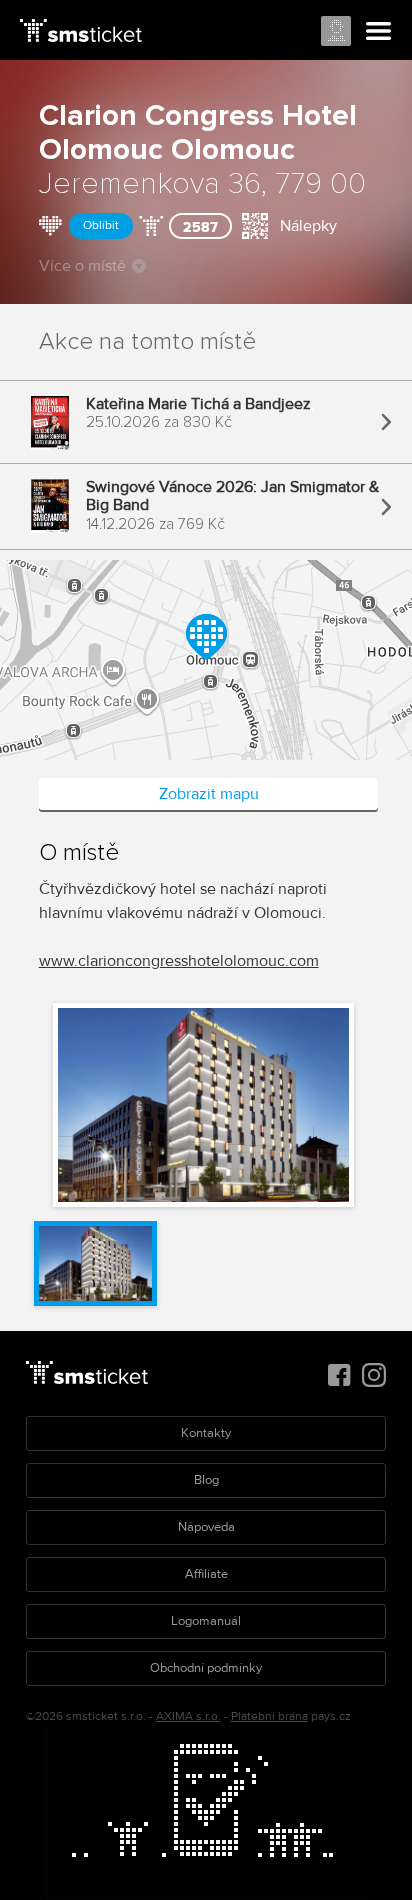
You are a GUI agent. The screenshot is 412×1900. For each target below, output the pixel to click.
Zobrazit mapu (209, 794)
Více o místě (82, 266)
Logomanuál (206, 1621)
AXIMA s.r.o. (188, 1716)
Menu (379, 32)
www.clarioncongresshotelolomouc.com (179, 961)
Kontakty (206, 1433)
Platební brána (269, 1716)
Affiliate (206, 1574)
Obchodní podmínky (206, 1668)
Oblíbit (101, 225)
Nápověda (206, 1527)
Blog (206, 1480)
